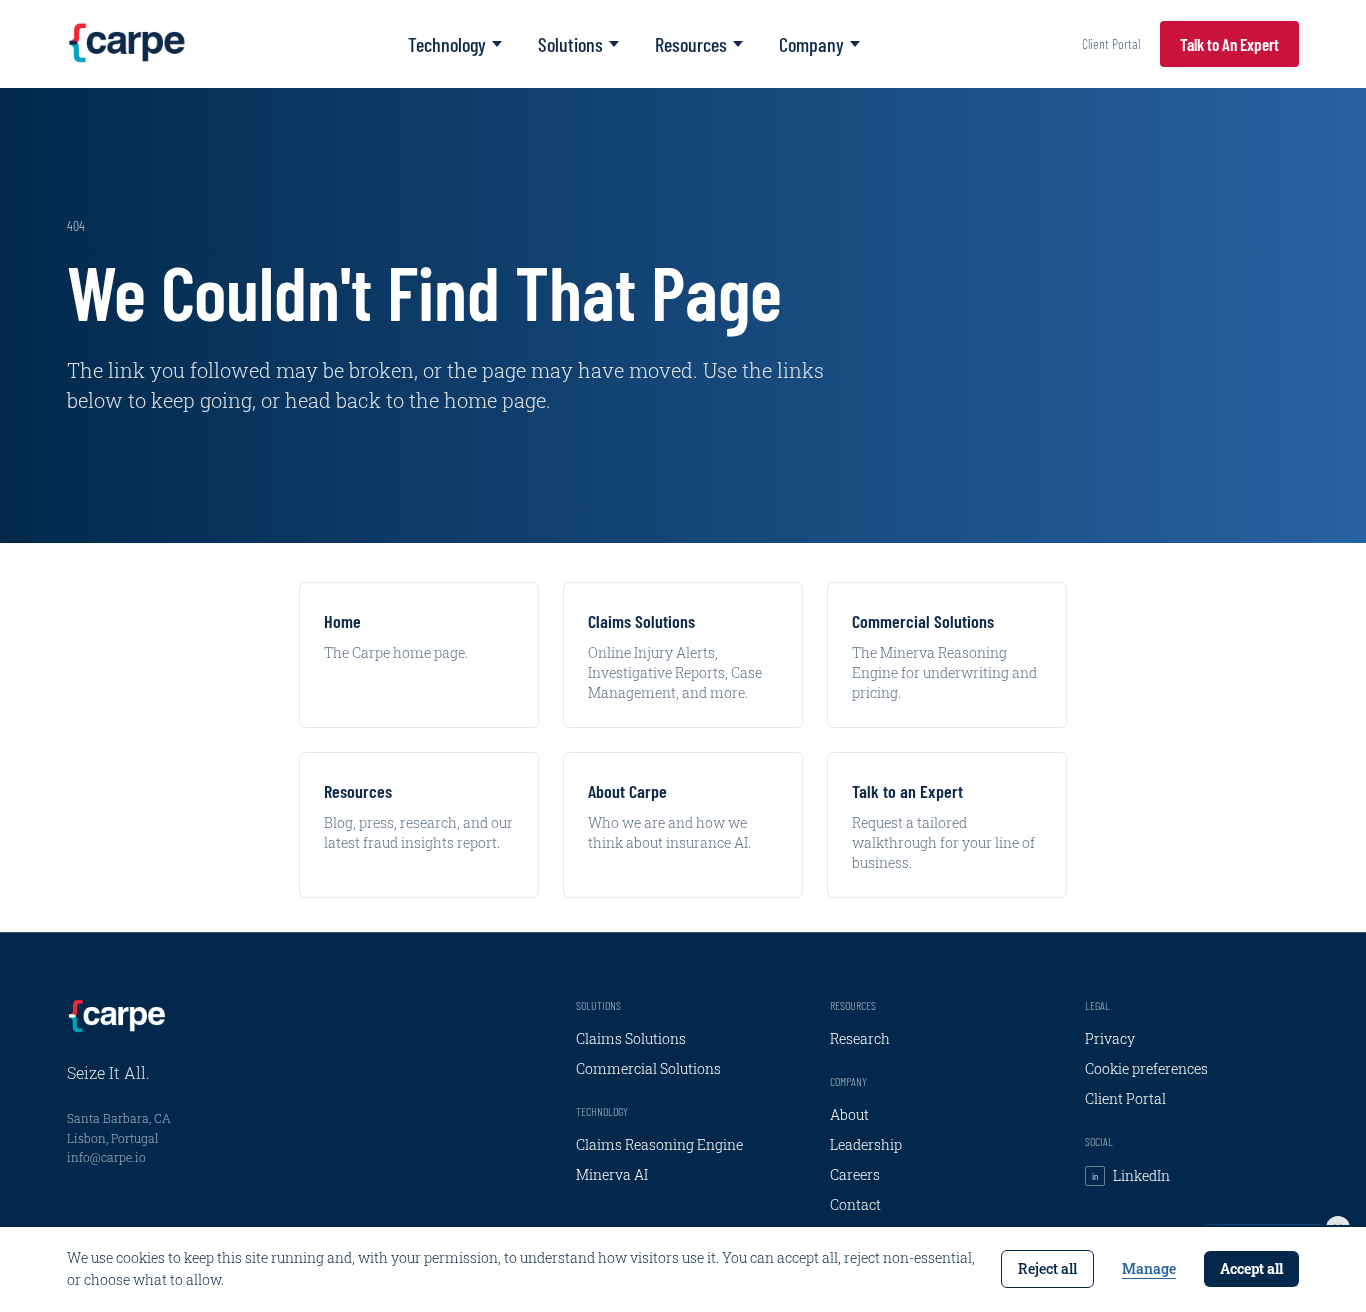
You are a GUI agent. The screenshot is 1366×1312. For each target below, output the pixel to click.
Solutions (570, 44)
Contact (855, 1204)
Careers (855, 1174)
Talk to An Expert (1229, 44)
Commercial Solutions (648, 1068)
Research (860, 1038)
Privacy (1110, 1038)
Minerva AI (612, 1174)
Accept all (1251, 1268)
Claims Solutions (631, 1038)
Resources (691, 44)
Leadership (866, 1144)
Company (811, 44)
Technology (447, 44)
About (849, 1114)
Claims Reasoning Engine (659, 1144)
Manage (1149, 1268)
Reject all (1047, 1268)
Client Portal (1111, 43)
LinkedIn (1131, 1175)
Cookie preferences (1146, 1068)
